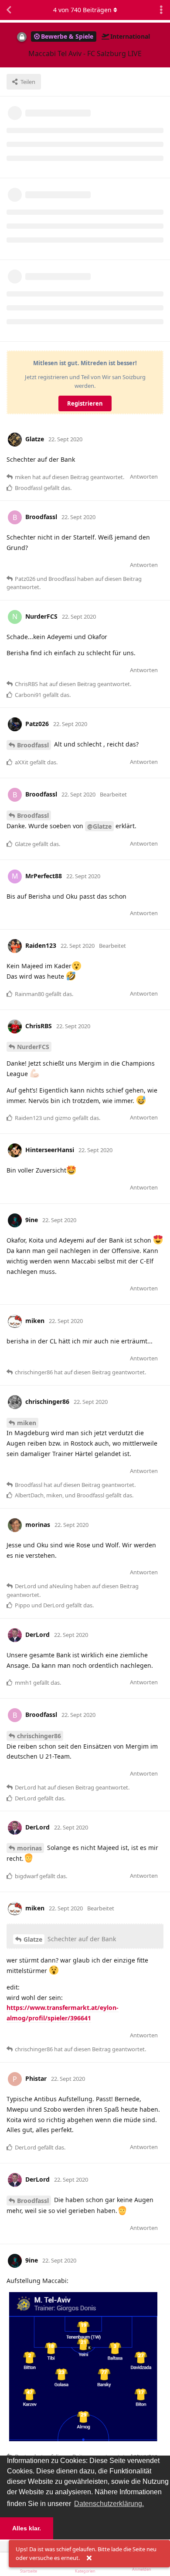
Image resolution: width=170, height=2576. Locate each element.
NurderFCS (33, 1047)
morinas (29, 1848)
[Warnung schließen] (89, 2558)
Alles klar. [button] (27, 2528)
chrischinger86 (39, 1736)
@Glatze (99, 826)
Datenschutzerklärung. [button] (109, 2504)
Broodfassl (33, 745)
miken (27, 1423)
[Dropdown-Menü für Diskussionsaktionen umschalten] (161, 10)
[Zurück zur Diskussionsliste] (9, 10)
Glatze (33, 1939)
